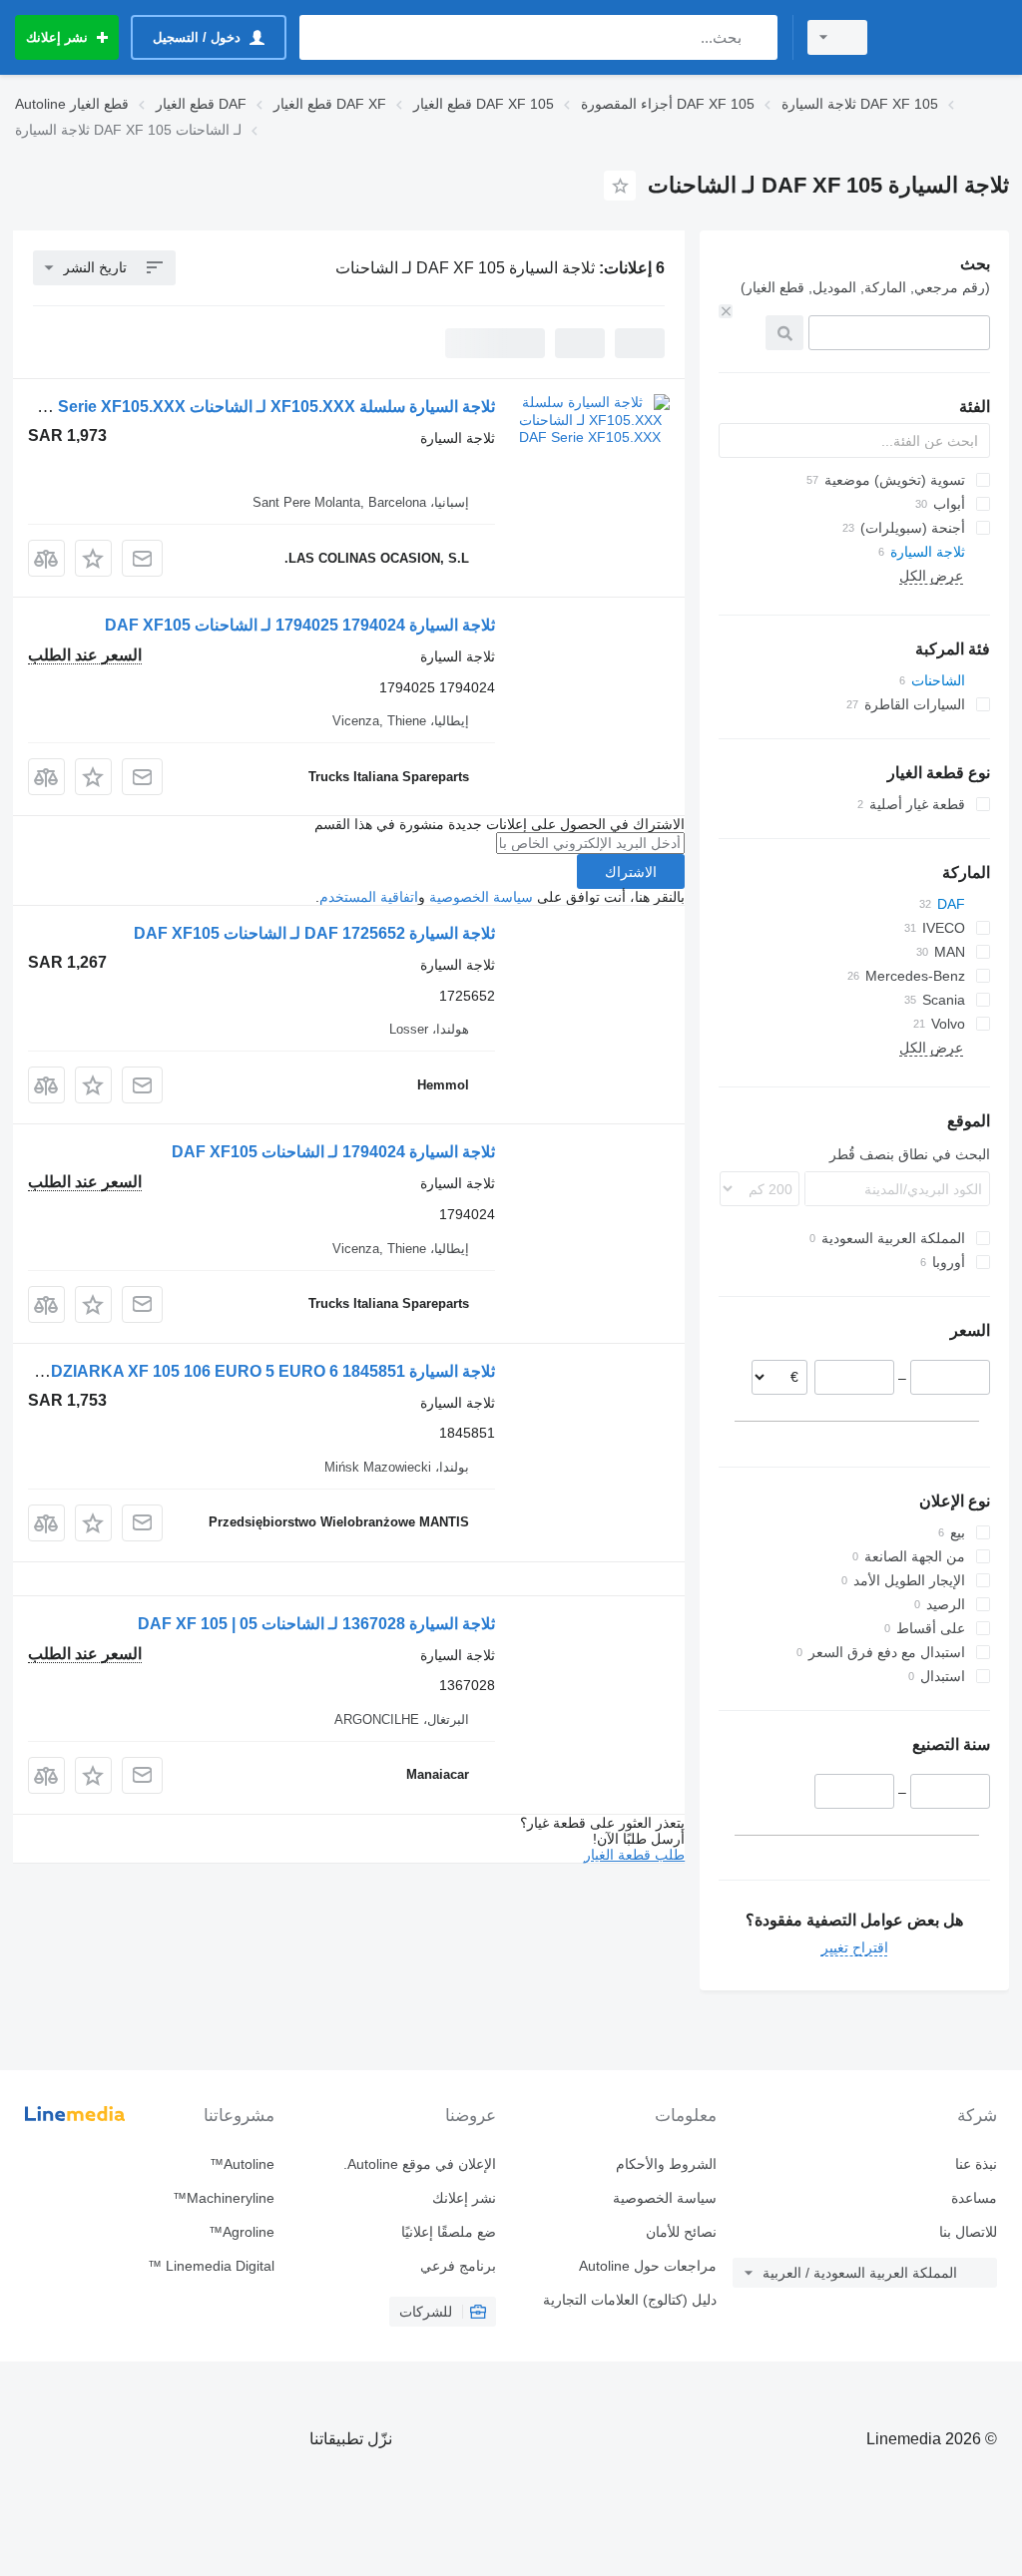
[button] (93, 558)
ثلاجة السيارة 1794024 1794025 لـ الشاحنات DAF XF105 (300, 625)
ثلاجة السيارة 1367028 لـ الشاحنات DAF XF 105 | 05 (316, 1624)
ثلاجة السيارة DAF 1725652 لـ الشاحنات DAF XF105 (314, 933)
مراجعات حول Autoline (648, 2266)
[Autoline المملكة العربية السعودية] (947, 37)
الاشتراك (631, 872)
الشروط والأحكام (666, 2164)
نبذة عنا (976, 2164)
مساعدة (974, 2198)
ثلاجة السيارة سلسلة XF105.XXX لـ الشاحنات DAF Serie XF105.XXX (257, 407)
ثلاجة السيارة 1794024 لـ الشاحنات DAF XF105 (333, 1152)
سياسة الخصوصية (481, 897)
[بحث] (758, 37)
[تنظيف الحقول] (726, 311)
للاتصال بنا (968, 2232)
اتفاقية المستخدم (369, 897)
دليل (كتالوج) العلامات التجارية (630, 2300)
